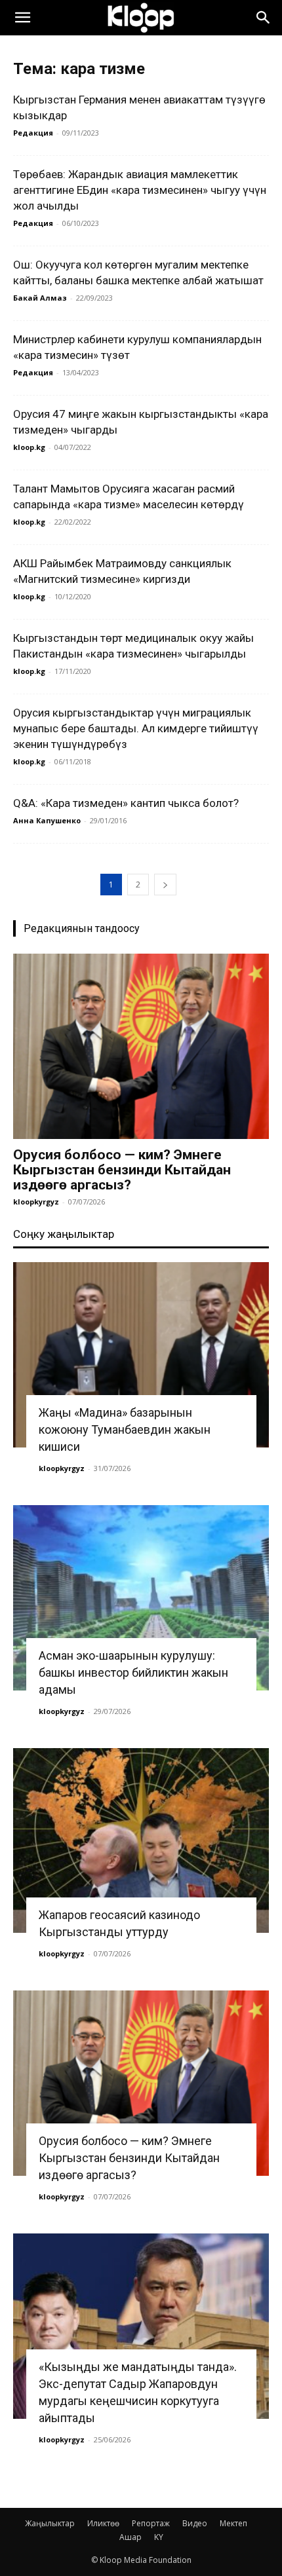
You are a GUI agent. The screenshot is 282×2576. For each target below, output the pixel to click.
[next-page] (165, 885)
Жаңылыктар (50, 2523)
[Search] (264, 18)
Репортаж (151, 2523)
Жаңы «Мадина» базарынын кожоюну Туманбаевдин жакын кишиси (125, 1429)
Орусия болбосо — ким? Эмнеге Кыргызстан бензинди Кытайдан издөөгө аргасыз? (122, 1170)
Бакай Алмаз (40, 298)
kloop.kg (29, 447)
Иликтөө (103, 2523)
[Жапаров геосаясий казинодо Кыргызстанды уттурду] (141, 1841)
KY (159, 2537)
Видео (195, 2523)
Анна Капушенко (47, 820)
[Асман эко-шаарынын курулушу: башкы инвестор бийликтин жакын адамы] (141, 1598)
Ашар (131, 2537)
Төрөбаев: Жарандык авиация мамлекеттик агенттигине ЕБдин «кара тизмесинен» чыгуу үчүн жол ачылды (140, 190)
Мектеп (233, 2523)
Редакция (33, 133)
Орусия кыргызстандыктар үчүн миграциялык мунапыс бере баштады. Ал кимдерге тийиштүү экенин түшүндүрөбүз (136, 728)
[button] (22, 18)
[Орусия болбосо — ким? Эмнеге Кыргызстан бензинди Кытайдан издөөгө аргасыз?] (141, 1046)
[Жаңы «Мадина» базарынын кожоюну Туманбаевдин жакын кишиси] (141, 1355)
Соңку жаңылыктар (64, 1234)
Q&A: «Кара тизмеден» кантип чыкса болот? (126, 803)
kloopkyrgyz (36, 1202)
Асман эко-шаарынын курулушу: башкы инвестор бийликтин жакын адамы (133, 1672)
